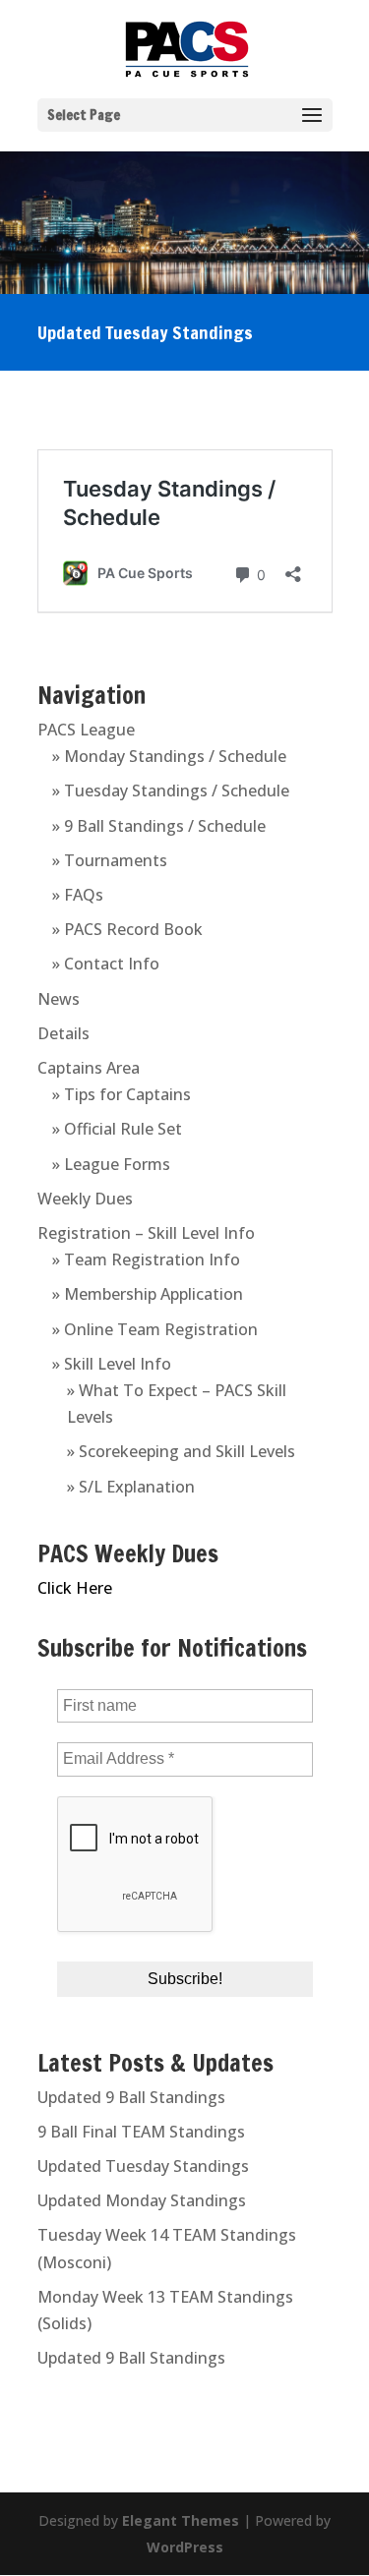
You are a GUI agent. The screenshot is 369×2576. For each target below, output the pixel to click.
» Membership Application (148, 1294)
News (59, 999)
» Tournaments (110, 860)
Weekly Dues (85, 1199)
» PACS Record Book (127, 929)
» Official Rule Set (117, 1129)
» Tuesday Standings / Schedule (171, 790)
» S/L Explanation (131, 1487)
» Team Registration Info (146, 1259)
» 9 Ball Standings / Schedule (159, 826)
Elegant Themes (181, 2520)
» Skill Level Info (112, 1364)
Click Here (75, 1588)
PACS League (86, 730)
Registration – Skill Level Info (146, 1233)
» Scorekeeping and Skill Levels (181, 1451)
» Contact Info (106, 964)
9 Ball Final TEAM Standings (141, 2132)
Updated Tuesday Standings (143, 2166)
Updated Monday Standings (142, 2200)
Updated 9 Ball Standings (131, 2097)
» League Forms (111, 1164)
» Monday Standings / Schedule (169, 756)
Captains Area (89, 1068)
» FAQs (78, 895)
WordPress (185, 2547)
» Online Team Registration (155, 1329)
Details (63, 1033)
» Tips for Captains (122, 1094)
